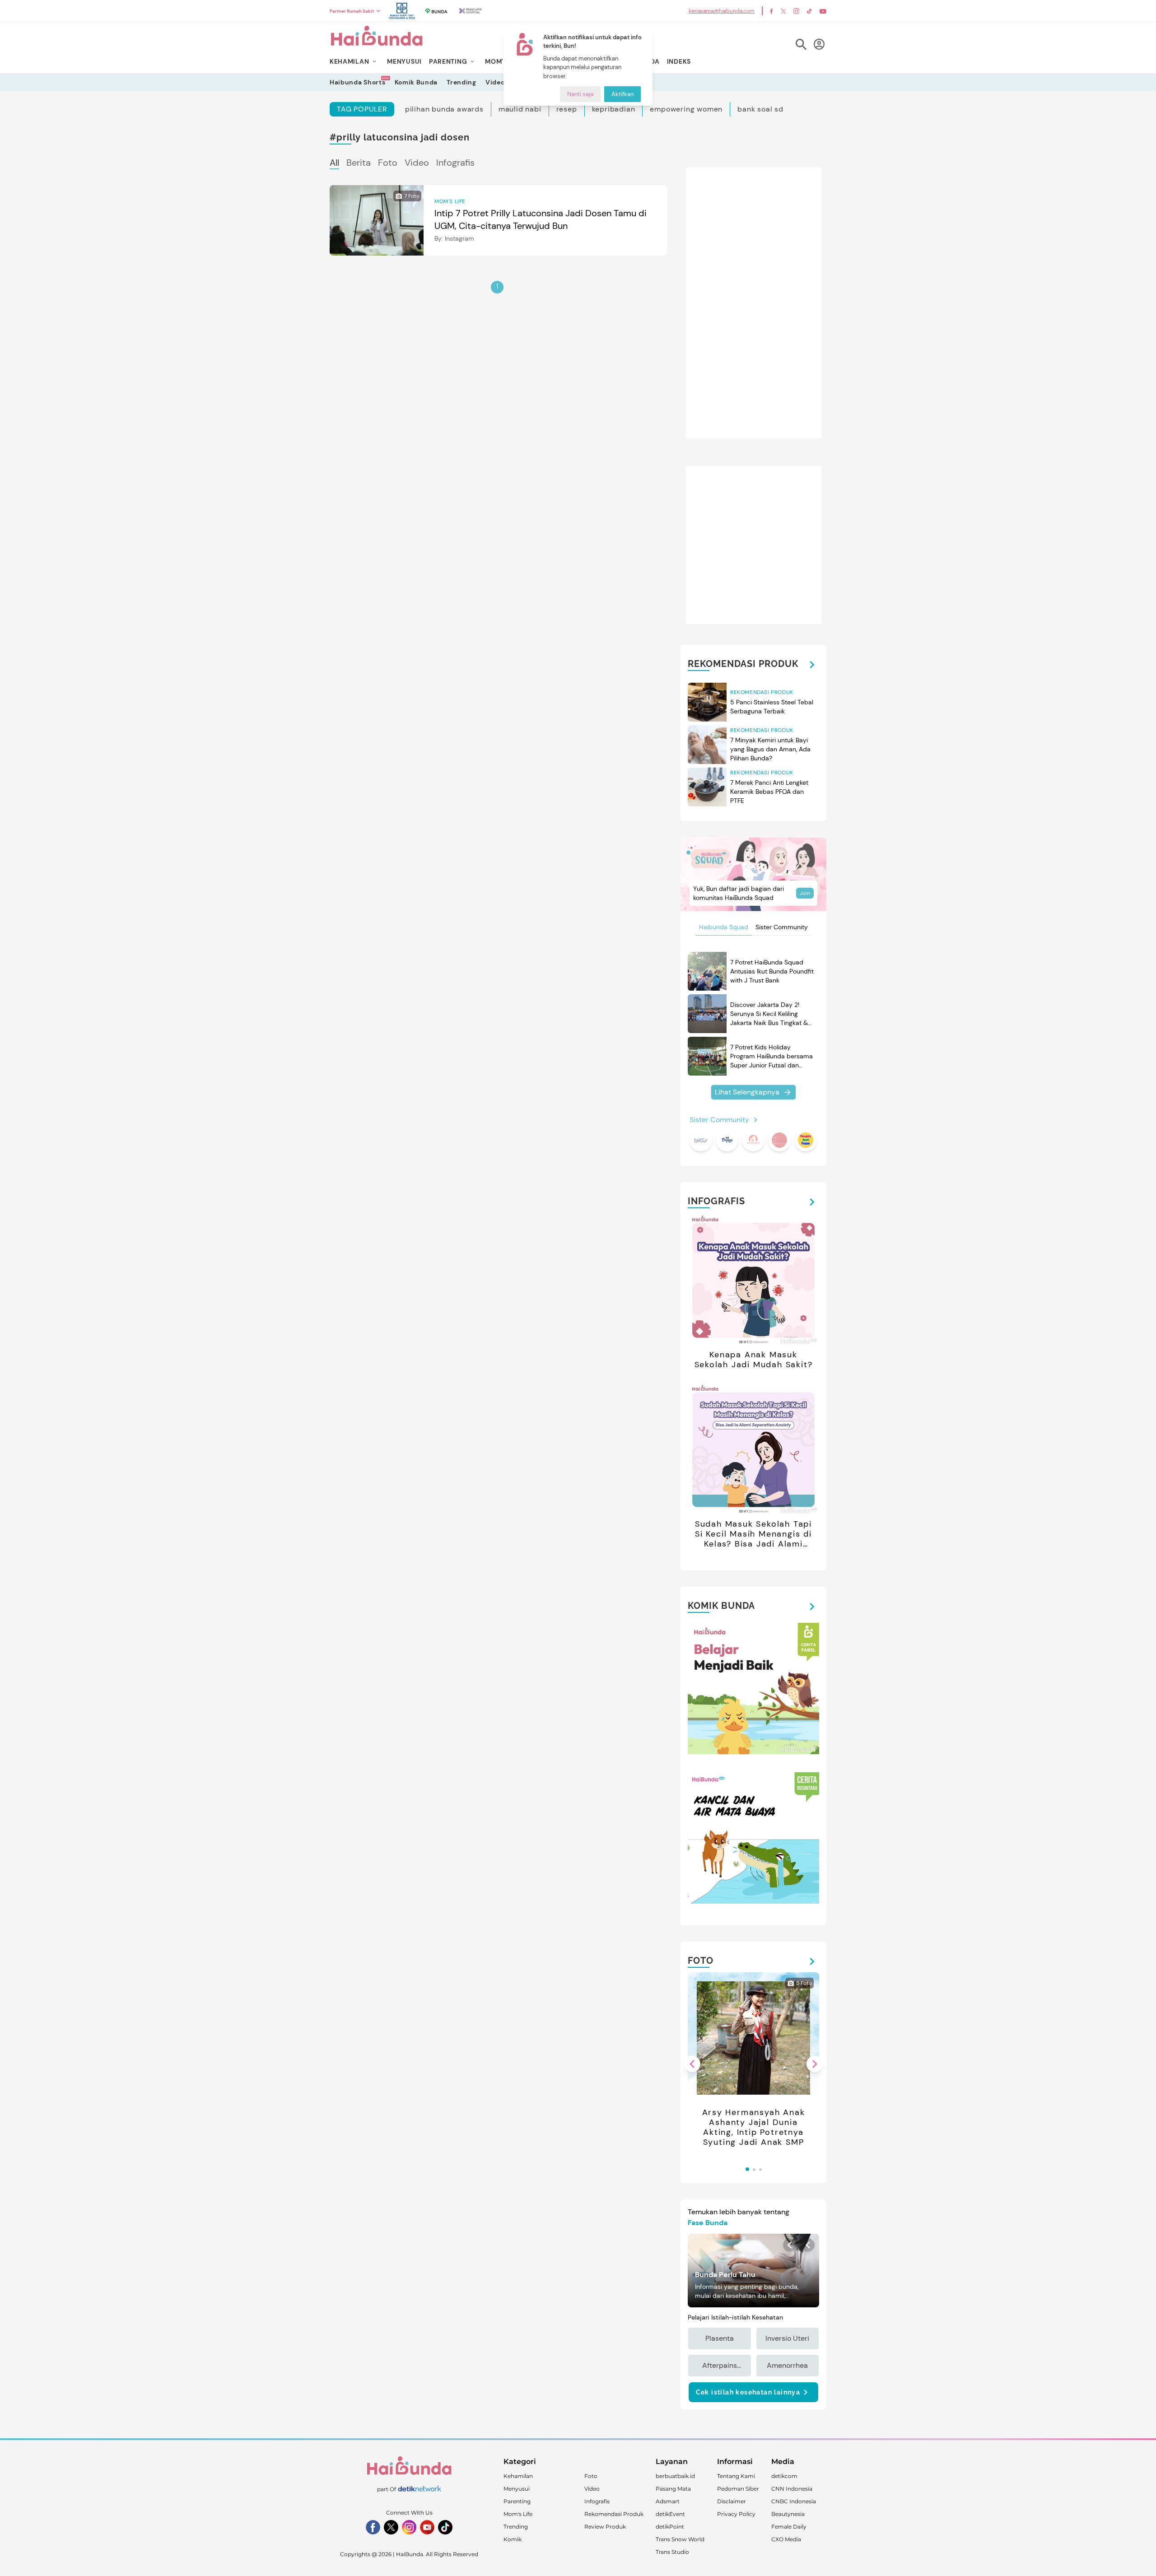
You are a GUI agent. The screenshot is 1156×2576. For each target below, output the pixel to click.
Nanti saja (580, 94)
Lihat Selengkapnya (747, 1092)
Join (805, 893)
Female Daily (789, 2527)
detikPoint (670, 2527)
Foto (388, 163)
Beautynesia (788, 2514)
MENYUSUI (404, 61)
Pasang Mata (673, 2489)
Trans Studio (672, 2552)
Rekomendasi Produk (614, 2514)
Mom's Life (518, 2514)
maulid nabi (520, 109)
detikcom (784, 2476)
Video (495, 82)
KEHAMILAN (349, 61)
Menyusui (517, 2489)
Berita (359, 163)
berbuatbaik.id (675, 2476)
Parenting (517, 2501)
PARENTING (448, 61)
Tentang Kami (736, 2476)
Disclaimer (732, 2501)
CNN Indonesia (792, 2489)
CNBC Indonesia (794, 2501)
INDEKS (679, 61)
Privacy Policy (736, 2514)
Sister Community (782, 927)
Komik (513, 2539)
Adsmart (668, 2501)
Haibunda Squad (724, 927)
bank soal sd (760, 109)
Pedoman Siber (738, 2489)
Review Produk (605, 2527)
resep (567, 109)
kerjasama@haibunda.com (722, 11)
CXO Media (786, 2539)
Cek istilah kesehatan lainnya (748, 2392)
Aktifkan (622, 94)
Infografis (455, 163)
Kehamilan (518, 2476)
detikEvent (670, 2514)
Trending (461, 82)
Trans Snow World (680, 2539)
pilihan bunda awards (444, 109)
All (334, 163)
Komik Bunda (416, 82)
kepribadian (614, 109)
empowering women (686, 109)
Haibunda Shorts (358, 82)
